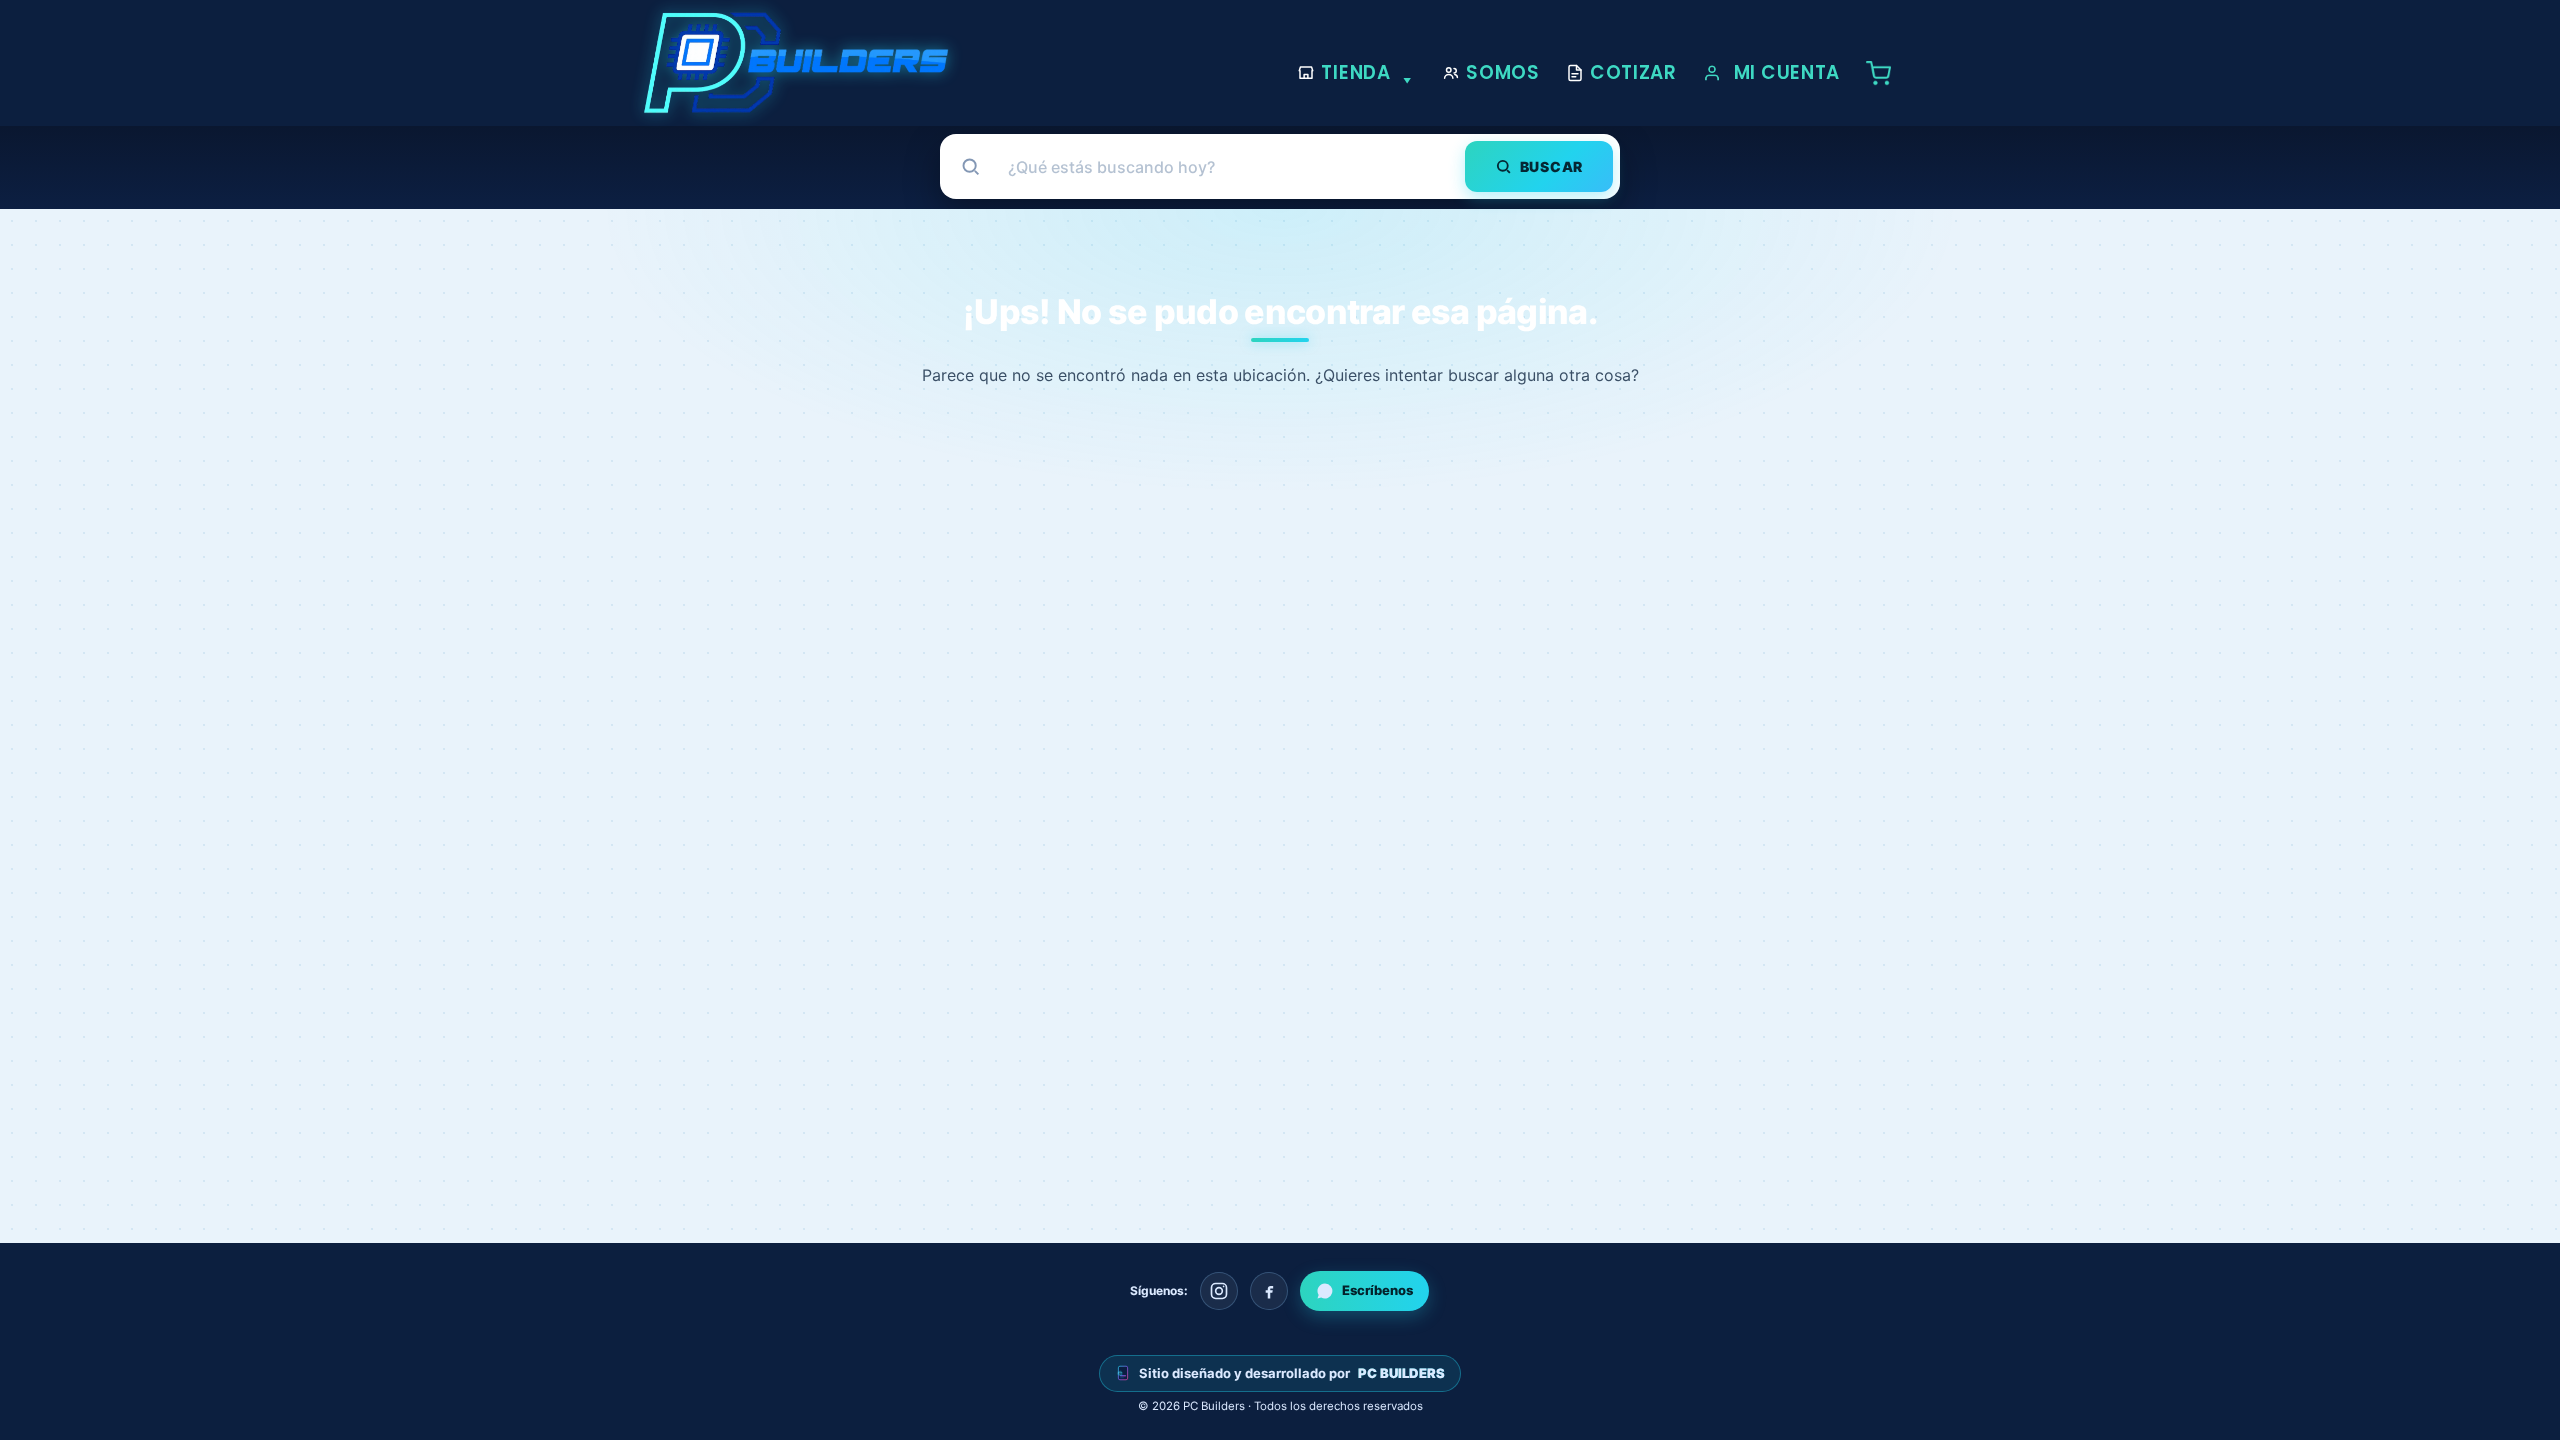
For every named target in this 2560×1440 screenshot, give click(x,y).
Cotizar (1633, 72)
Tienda (1355, 72)
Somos (1503, 72)
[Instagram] (1219, 1291)
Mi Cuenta (1787, 72)
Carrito (1884, 73)
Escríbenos (1377, 1290)
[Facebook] (1269, 1291)
